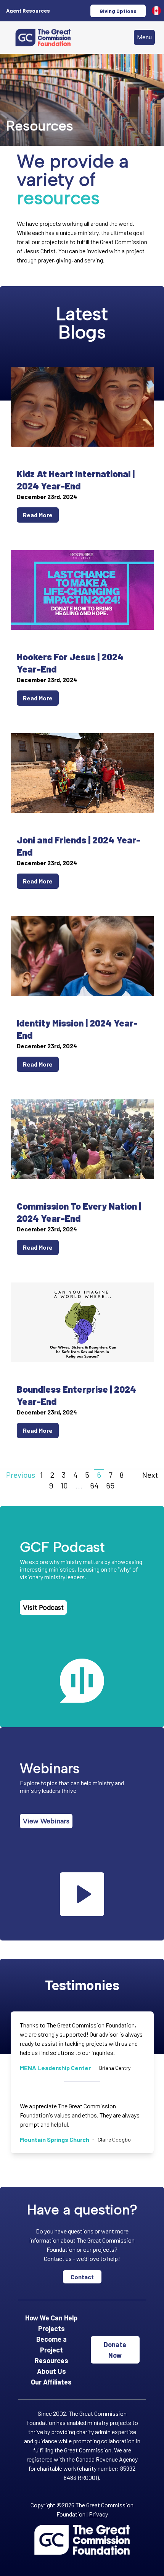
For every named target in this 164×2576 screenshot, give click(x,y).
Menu (144, 37)
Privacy (98, 2514)
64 (94, 1485)
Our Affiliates (51, 2382)
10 (64, 1485)
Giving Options (118, 11)
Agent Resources (28, 10)
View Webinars (46, 1821)
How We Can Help (51, 2318)
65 (110, 1485)
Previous (21, 1475)
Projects (51, 2328)
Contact (82, 2277)
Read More (38, 515)
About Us (51, 2371)
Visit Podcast (43, 1607)
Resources (51, 2360)
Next (150, 1475)
